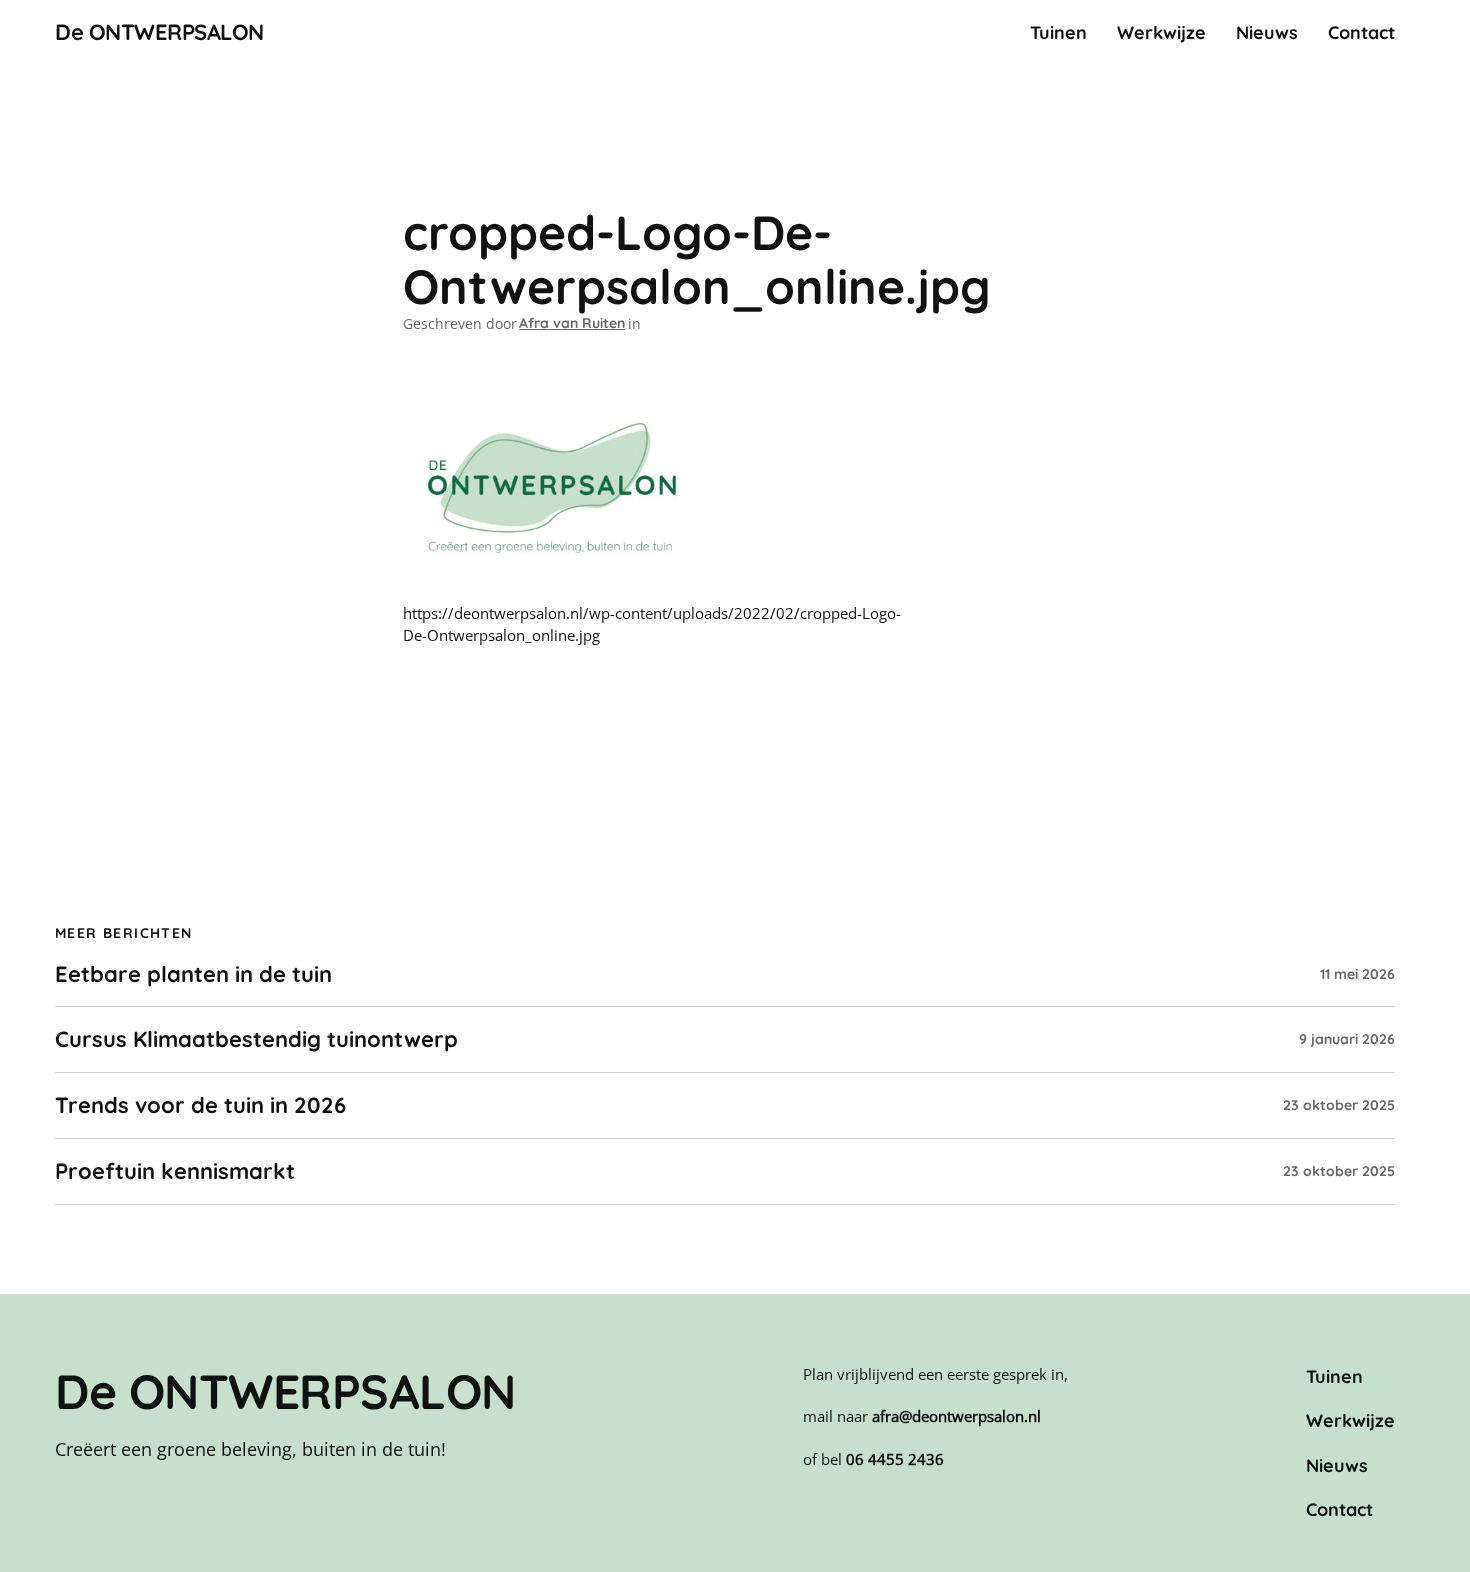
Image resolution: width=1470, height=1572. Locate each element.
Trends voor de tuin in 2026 (200, 1105)
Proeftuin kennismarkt (175, 1171)
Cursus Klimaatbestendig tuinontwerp (256, 1039)
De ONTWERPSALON (159, 32)
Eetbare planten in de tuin (193, 974)
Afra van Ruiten (572, 323)
